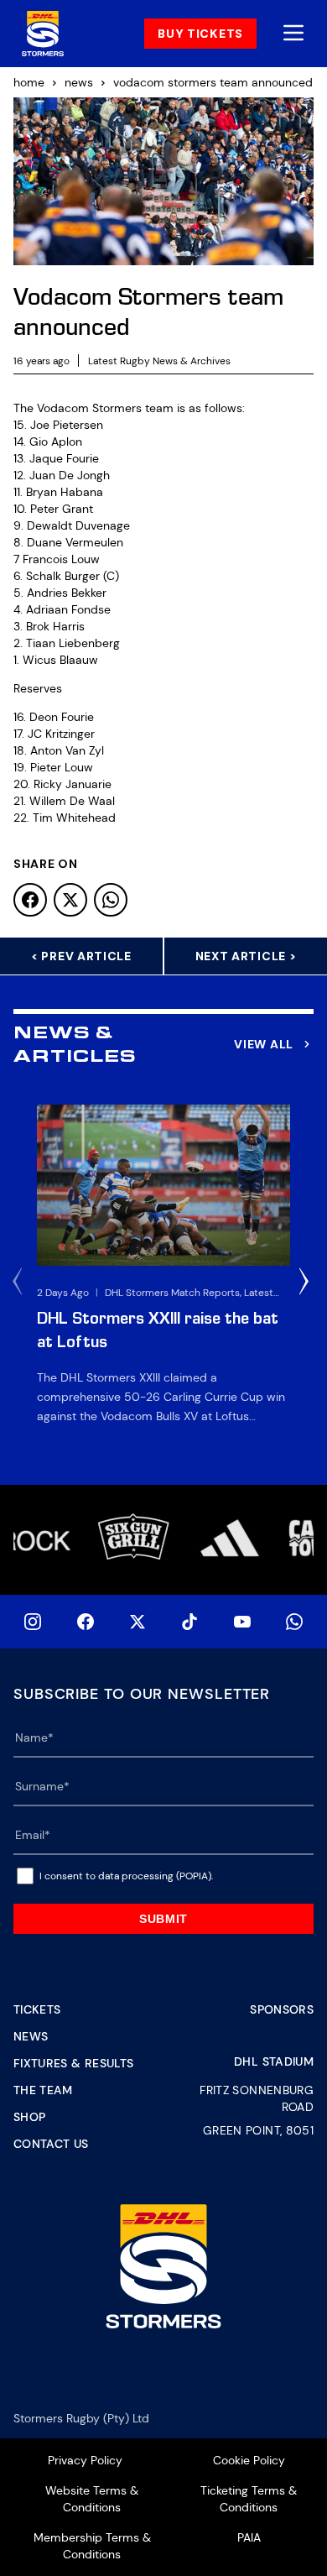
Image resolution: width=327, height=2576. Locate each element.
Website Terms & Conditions (92, 2499)
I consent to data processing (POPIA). (126, 1876)
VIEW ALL (264, 1044)
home (29, 82)
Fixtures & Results (73, 2063)
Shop (29, 2117)
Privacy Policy (85, 2460)
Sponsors (282, 2009)
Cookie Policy (249, 2460)
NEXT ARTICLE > (246, 956)
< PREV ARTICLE (81, 956)
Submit (163, 1919)
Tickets (37, 2009)
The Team (43, 2090)
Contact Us (51, 2144)
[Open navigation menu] (293, 34)
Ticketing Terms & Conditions (249, 2499)
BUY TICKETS (200, 34)
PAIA (249, 2537)
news (79, 82)
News (31, 2036)
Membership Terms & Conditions (92, 2546)
